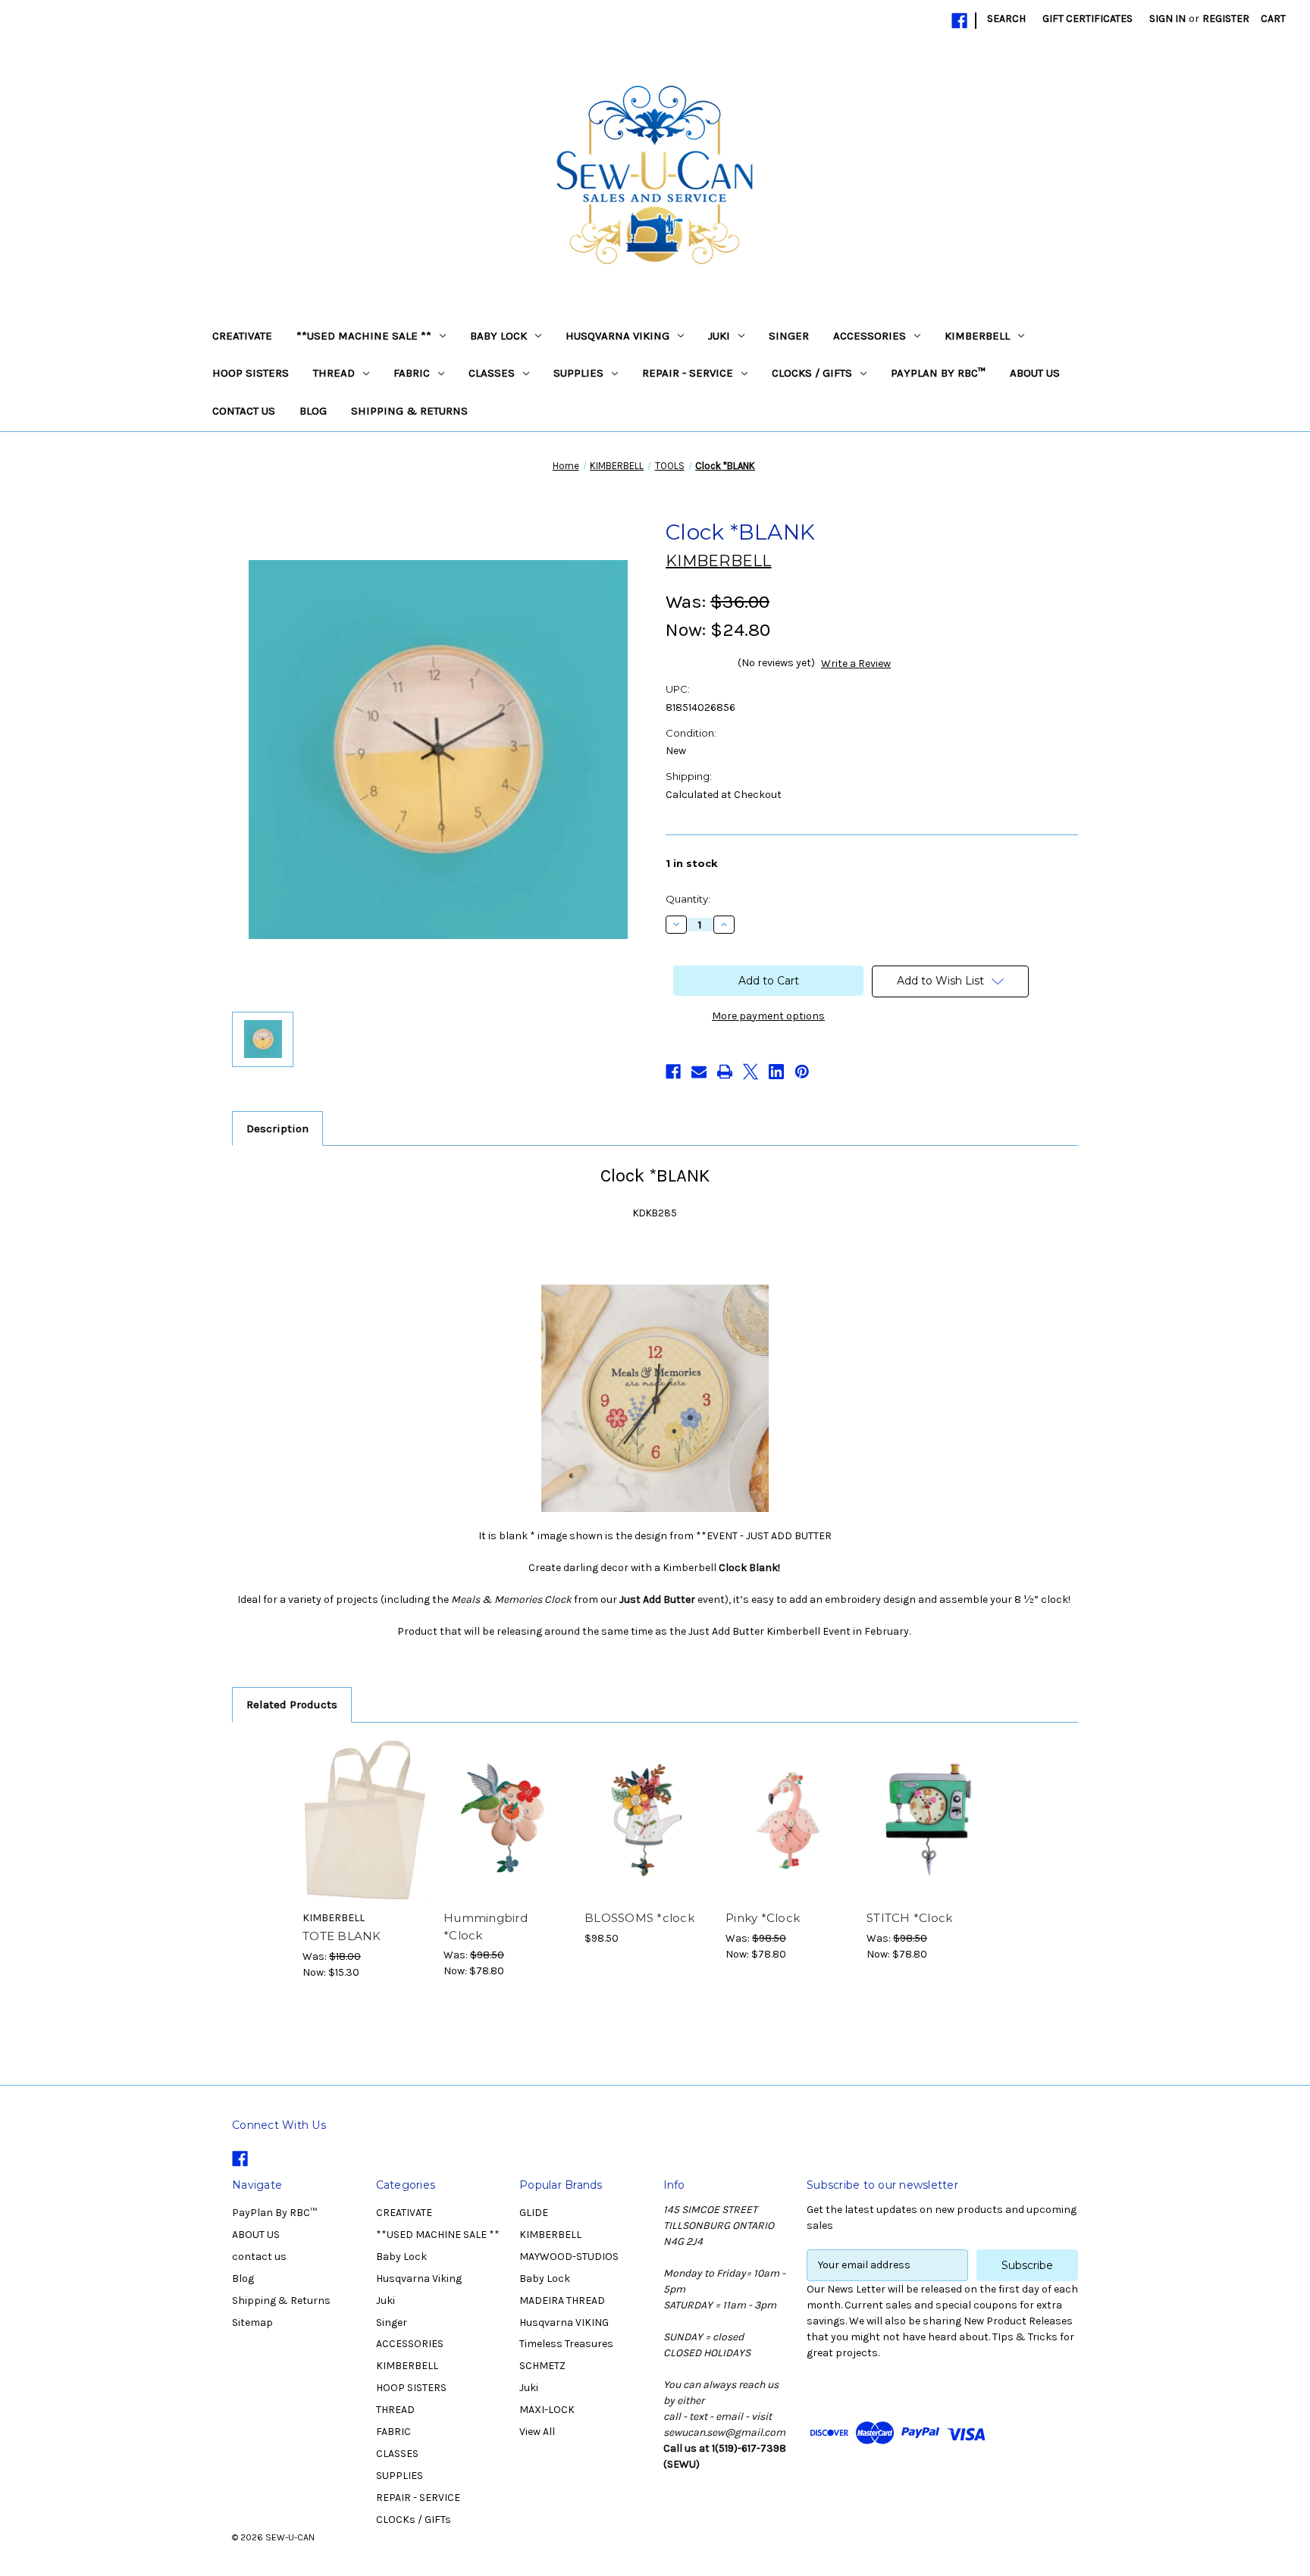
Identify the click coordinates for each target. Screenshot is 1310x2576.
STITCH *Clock (909, 1918)
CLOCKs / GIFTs (812, 373)
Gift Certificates (1087, 19)
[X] (751, 1072)
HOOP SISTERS (251, 373)
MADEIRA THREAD (562, 2301)
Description (277, 1128)
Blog (313, 411)
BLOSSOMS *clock (639, 1918)
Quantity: (688, 899)
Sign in (1167, 19)
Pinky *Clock (763, 1918)
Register (1226, 19)
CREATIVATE (242, 336)
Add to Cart (365, 1833)
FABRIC (412, 373)
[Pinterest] (802, 1072)
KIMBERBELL (977, 336)
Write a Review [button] (856, 664)
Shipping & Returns (409, 411)
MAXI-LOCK (547, 2410)
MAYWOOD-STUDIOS (569, 2257)
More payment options (768, 1016)
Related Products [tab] (292, 1704)
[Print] (725, 1072)
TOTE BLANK (342, 1936)
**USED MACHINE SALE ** (364, 336)
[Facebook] (959, 21)
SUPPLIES (578, 373)
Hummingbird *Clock (486, 1927)
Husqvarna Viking (617, 336)
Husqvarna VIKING (564, 2322)
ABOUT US (1035, 373)
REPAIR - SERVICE (688, 373)
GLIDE (534, 2213)
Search (1006, 19)
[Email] (699, 1072)
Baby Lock (498, 336)
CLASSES (492, 373)
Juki (719, 336)
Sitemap (252, 2322)
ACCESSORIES (870, 336)
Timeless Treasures (566, 2344)
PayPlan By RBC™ (938, 373)
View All (537, 2432)
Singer (789, 336)
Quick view (364, 1807)
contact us (244, 411)
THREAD (334, 373)
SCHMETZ (542, 2366)
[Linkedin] (776, 1072)
